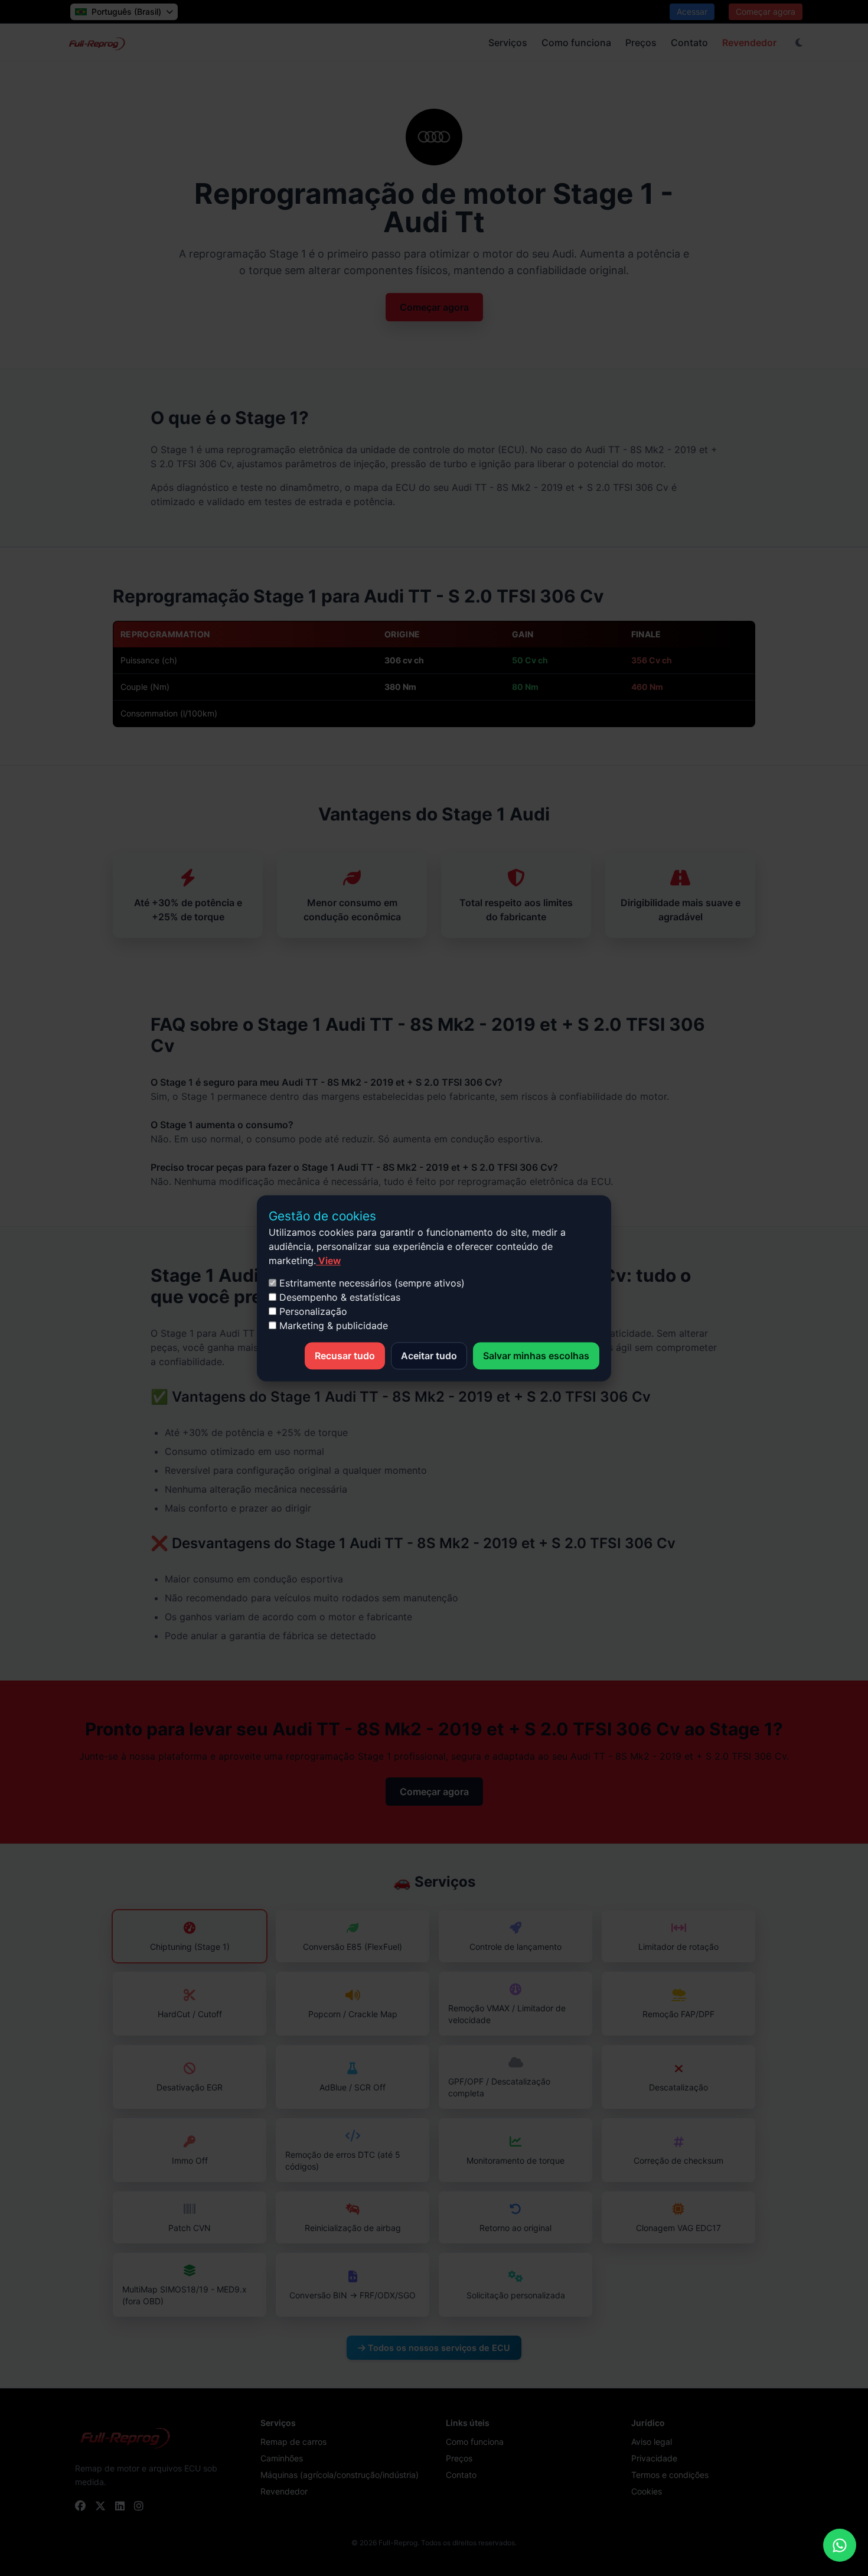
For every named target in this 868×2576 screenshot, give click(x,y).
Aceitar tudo (429, 1356)
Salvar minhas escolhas (536, 1356)
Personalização (312, 1311)
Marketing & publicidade (332, 1326)
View (328, 1261)
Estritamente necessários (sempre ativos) (371, 1283)
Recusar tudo (345, 1356)
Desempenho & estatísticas (338, 1297)
